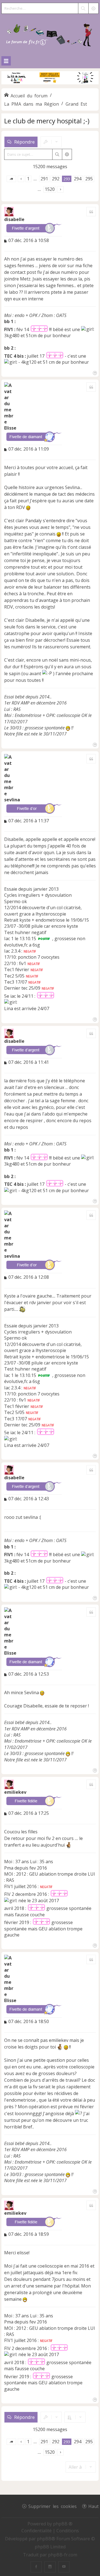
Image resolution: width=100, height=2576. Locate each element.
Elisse (10, 428)
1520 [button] (50, 189)
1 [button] (28, 179)
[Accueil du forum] (50, 34)
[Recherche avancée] (93, 8)
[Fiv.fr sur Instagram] (50, 2567)
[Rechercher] (83, 8)
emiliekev (15, 1792)
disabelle (14, 219)
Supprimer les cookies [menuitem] (52, 2506)
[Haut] (94, 372)
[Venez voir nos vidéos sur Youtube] (64, 2567)
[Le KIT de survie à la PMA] (50, 83)
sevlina (12, 800)
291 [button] (44, 179)
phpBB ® (63, 2524)
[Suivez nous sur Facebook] (36, 2567)
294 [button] (78, 179)
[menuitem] (37, 2531)
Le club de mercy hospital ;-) (47, 121)
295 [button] (89, 179)
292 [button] (56, 179)
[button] (11, 179)
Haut (93, 2506)
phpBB (44, 2539)
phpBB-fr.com (63, 2555)
